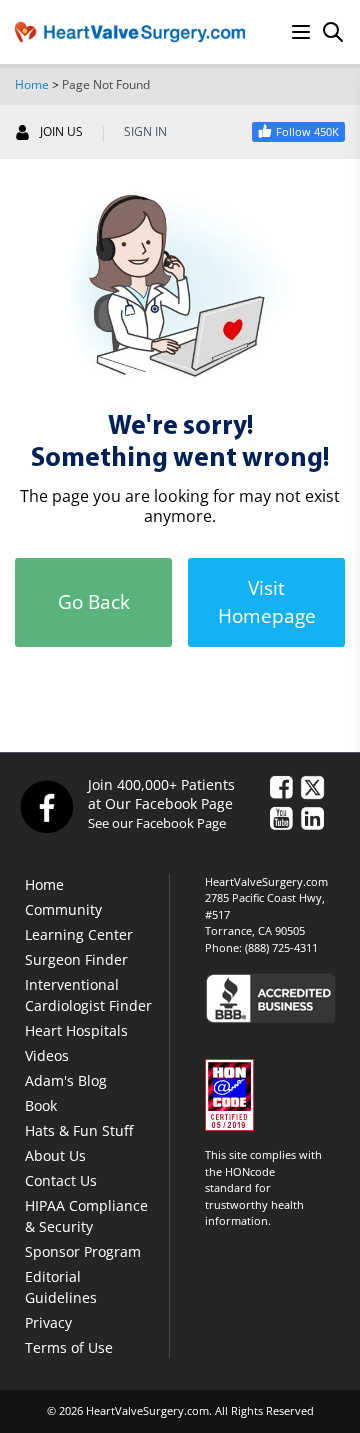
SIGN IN (145, 132)
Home (32, 84)
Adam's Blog (66, 1080)
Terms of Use (69, 1347)
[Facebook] (46, 806)
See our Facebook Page (157, 823)
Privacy (48, 1322)
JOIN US (61, 132)
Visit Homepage (267, 602)
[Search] (333, 32)
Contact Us (61, 1180)
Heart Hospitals (76, 1030)
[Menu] (301, 32)
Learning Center (79, 934)
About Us (55, 1155)
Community (63, 909)
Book (41, 1105)
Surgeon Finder (76, 959)
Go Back (94, 602)
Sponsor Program (83, 1251)
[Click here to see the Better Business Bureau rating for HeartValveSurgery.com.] (275, 997)
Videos (47, 1055)
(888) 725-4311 (281, 947)
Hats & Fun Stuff (79, 1130)
